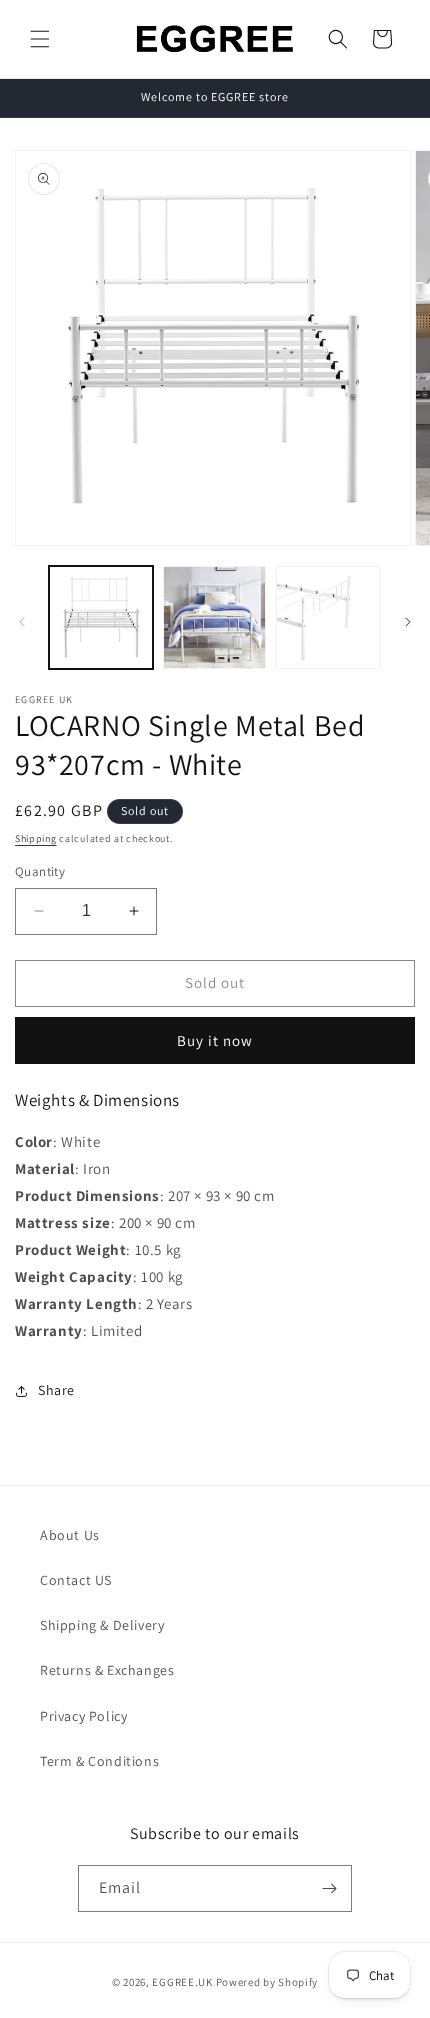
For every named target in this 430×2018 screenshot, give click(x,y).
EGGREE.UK (182, 1982)
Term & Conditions (99, 1761)
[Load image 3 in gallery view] (328, 618)
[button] (40, 39)
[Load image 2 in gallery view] (215, 618)
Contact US (76, 1580)
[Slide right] (408, 622)
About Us (70, 1535)
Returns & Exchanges (107, 1670)
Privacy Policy (83, 1716)
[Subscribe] (329, 1888)
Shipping (36, 838)
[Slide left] (22, 622)
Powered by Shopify (267, 1982)
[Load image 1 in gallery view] (101, 618)
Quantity (40, 871)
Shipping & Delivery (102, 1625)
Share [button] (56, 1390)
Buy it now (215, 1040)
